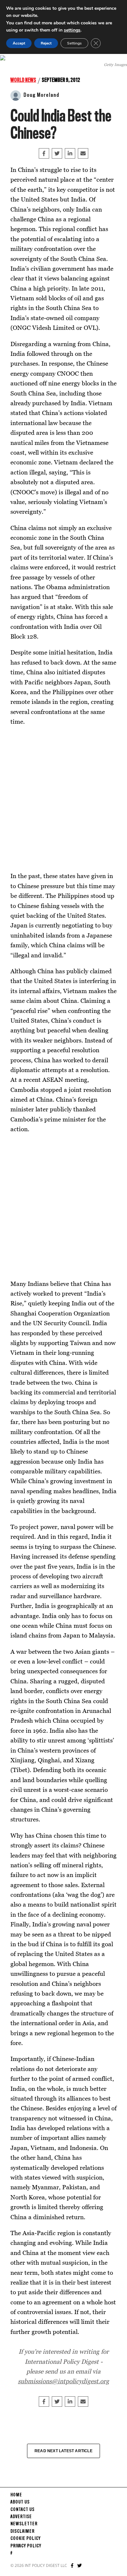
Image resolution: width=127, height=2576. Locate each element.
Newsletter (24, 2524)
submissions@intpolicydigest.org (63, 2381)
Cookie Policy (26, 2539)
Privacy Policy (26, 2546)
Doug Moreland (41, 95)
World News (23, 80)
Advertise (21, 2517)
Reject (46, 43)
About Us (20, 2502)
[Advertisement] (63, 799)
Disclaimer (22, 2531)
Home (16, 2495)
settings (72, 30)
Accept (19, 43)
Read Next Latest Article (63, 2451)
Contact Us (22, 2510)
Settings (74, 43)
